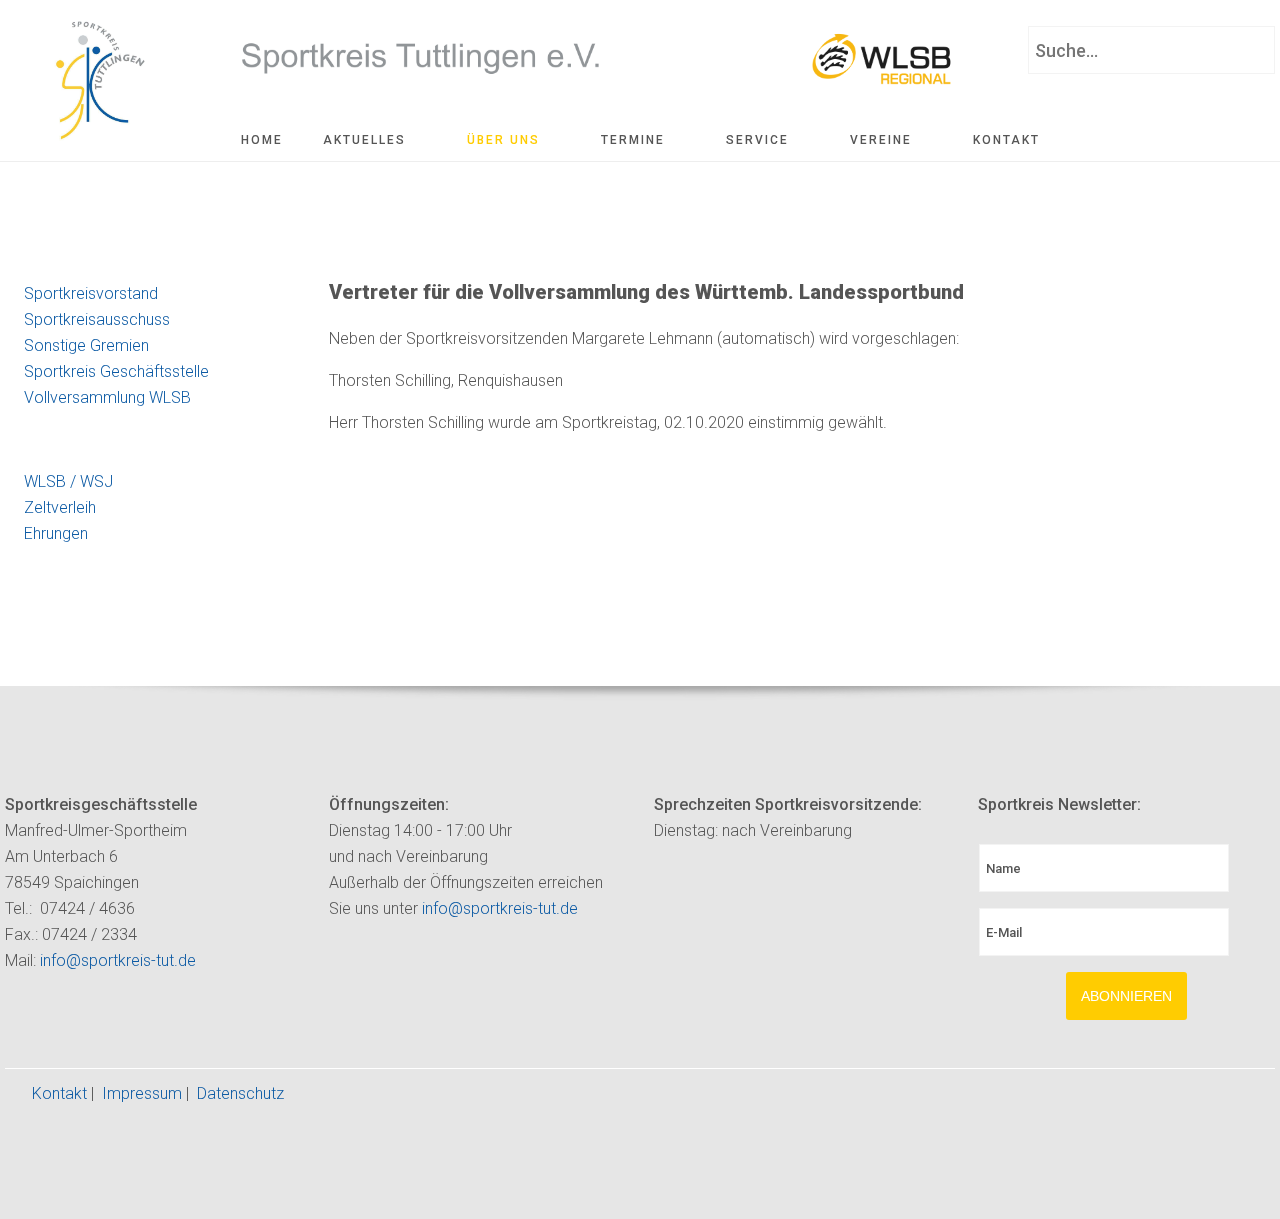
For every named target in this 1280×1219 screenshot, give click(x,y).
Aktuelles (364, 140)
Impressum (142, 1093)
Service (757, 140)
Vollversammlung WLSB (107, 397)
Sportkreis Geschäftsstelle (116, 371)
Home (262, 140)
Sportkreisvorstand (91, 293)
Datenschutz (240, 1093)
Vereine (881, 140)
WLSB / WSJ (68, 481)
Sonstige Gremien (86, 345)
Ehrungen (56, 533)
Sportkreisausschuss (97, 319)
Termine (633, 140)
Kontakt (1006, 140)
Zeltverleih (60, 507)
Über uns (503, 140)
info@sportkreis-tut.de (118, 960)
